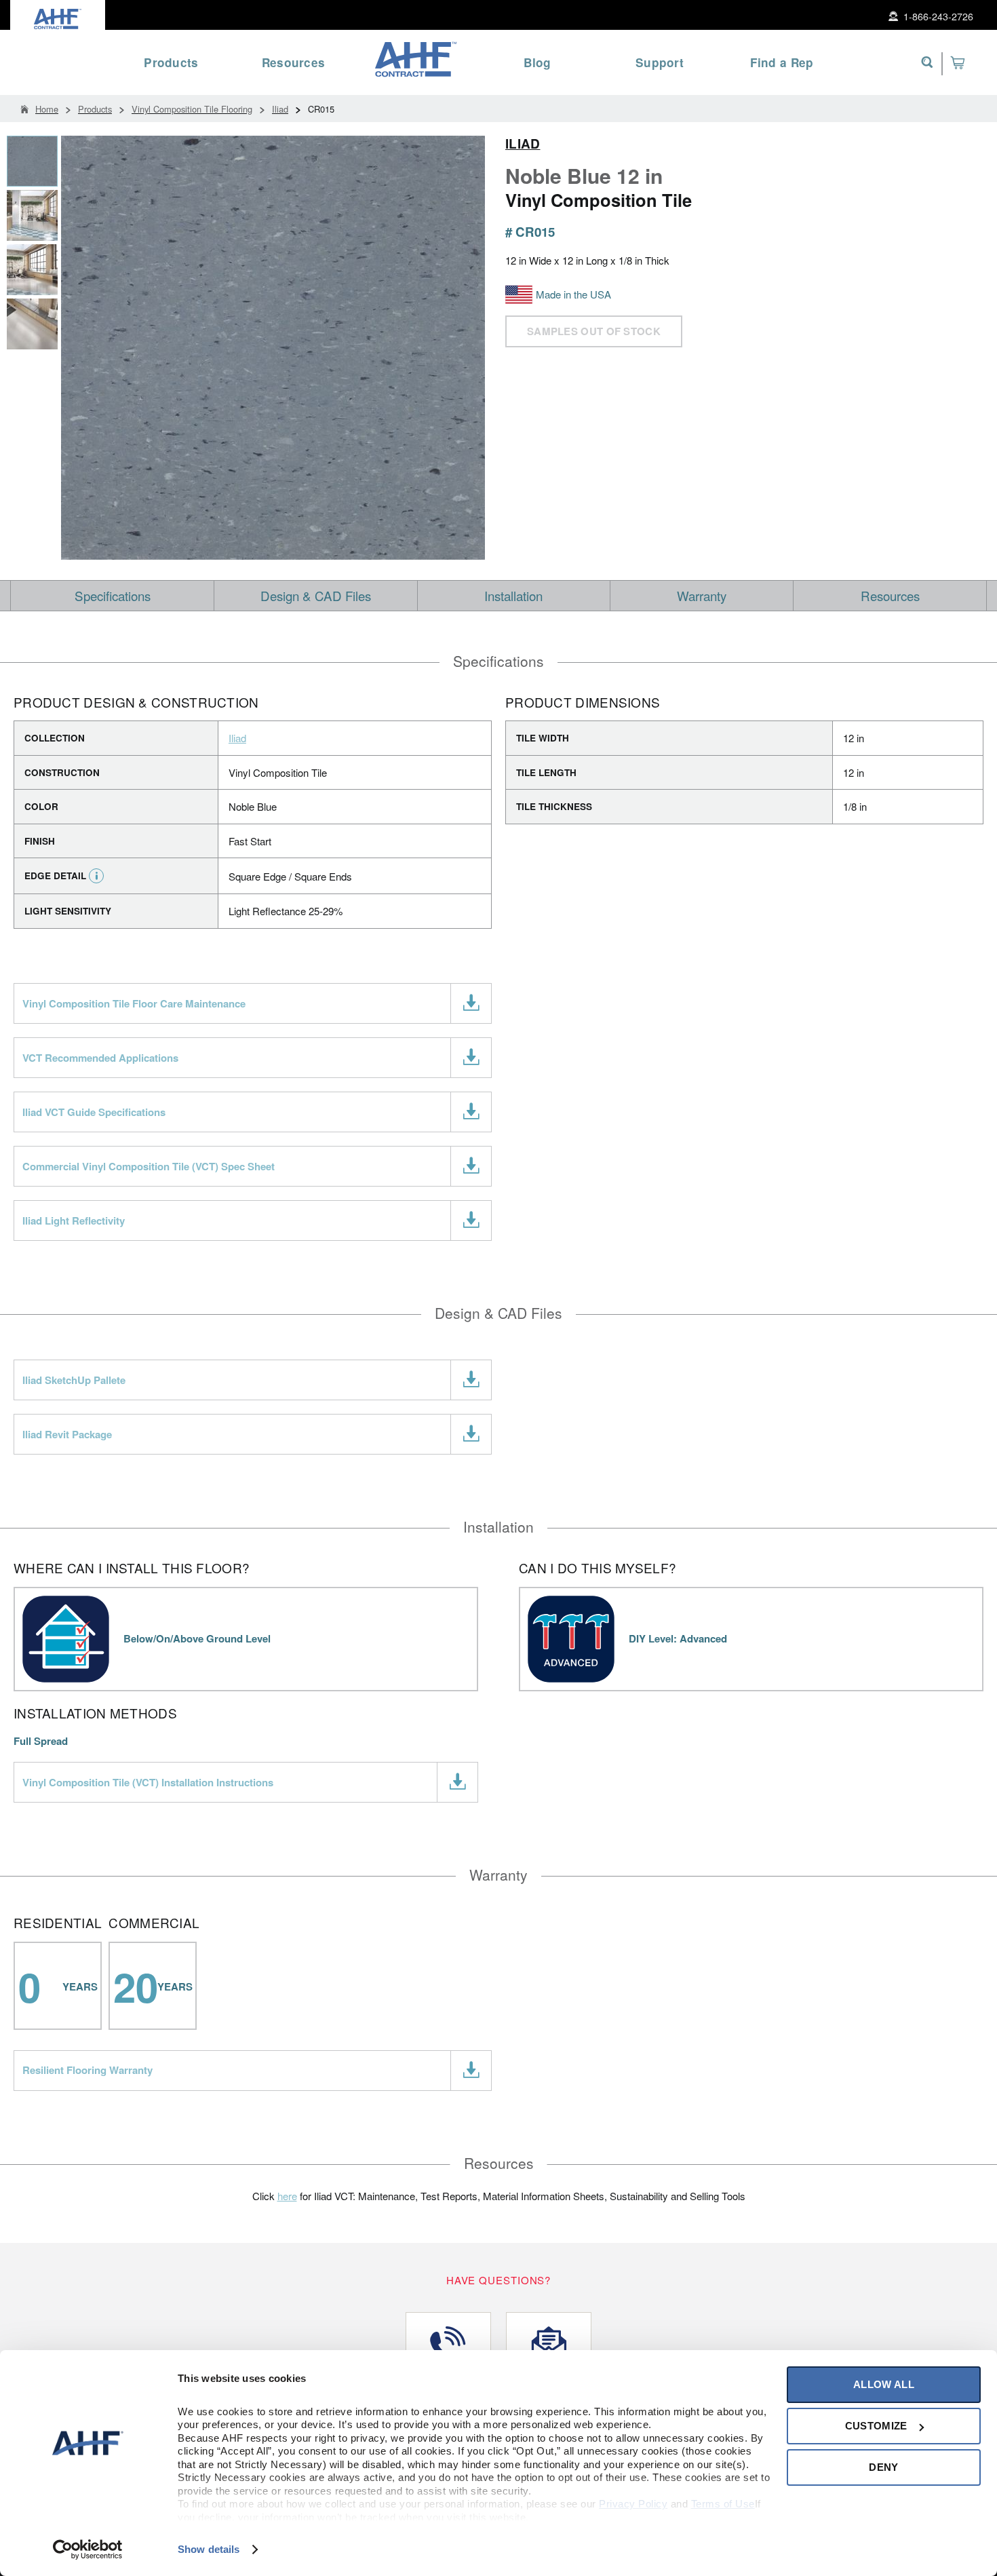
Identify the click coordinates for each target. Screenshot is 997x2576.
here (287, 2196)
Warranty (702, 595)
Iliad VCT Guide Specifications (94, 1112)
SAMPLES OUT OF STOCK (594, 331)
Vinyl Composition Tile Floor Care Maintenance (134, 1003)
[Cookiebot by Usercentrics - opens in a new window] (88, 2550)
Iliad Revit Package (67, 1434)
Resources (890, 595)
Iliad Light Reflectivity (74, 1220)
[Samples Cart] (957, 62)
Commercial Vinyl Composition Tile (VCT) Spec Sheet (149, 1166)
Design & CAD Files (316, 595)
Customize (876, 2426)
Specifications (113, 595)
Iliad (523, 144)
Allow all (884, 2384)
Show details (209, 2549)
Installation (513, 595)
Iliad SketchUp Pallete (74, 1380)
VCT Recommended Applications (100, 1058)
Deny (883, 2467)
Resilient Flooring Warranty (87, 2070)
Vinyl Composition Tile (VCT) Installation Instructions (148, 1782)
